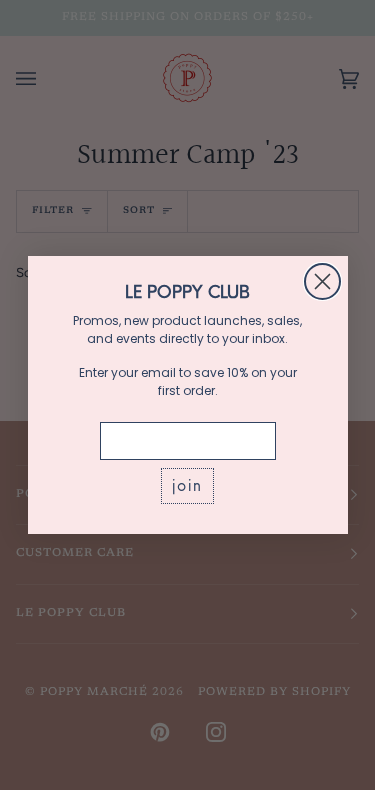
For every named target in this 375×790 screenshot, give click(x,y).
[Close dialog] (322, 281)
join (187, 485)
